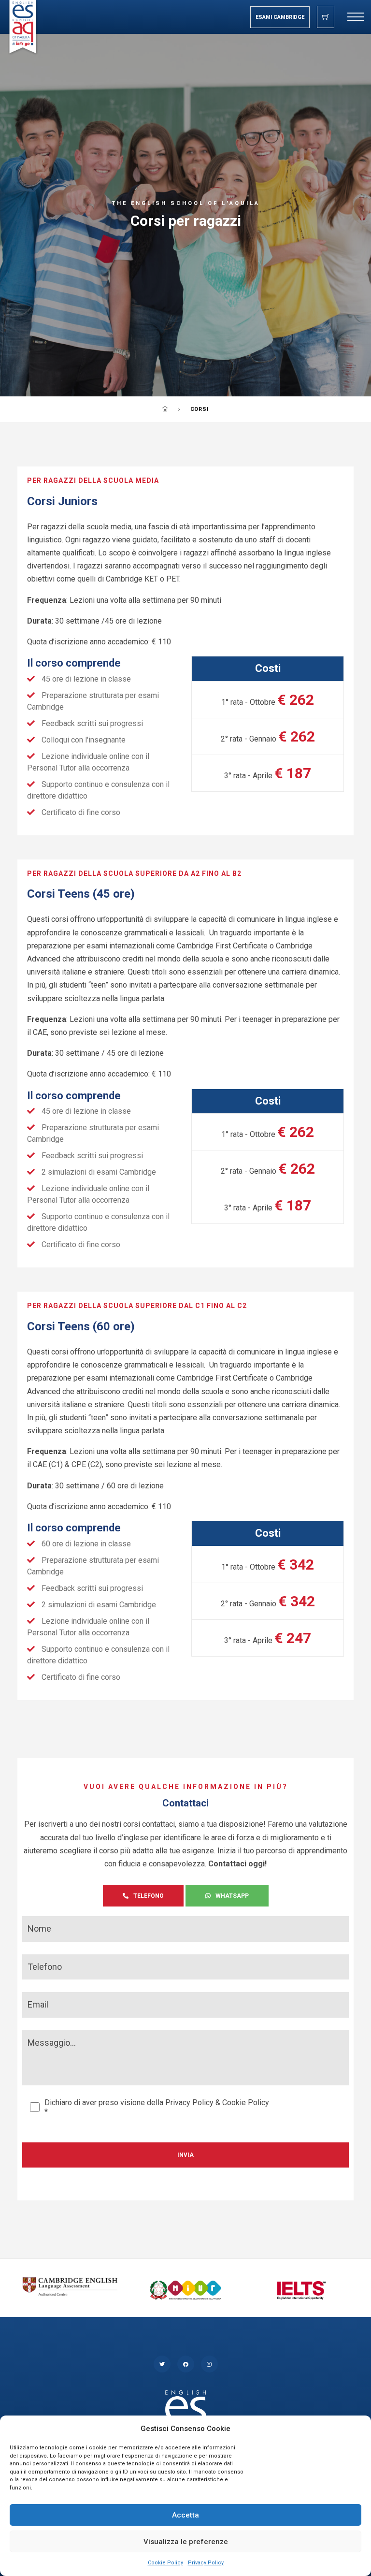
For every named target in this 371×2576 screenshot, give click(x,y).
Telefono (149, 1896)
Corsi (200, 409)
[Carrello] (326, 17)
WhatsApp (232, 1896)
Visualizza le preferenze (186, 2542)
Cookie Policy (165, 2563)
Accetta (185, 2515)
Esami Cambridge (280, 17)
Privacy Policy (206, 2563)
